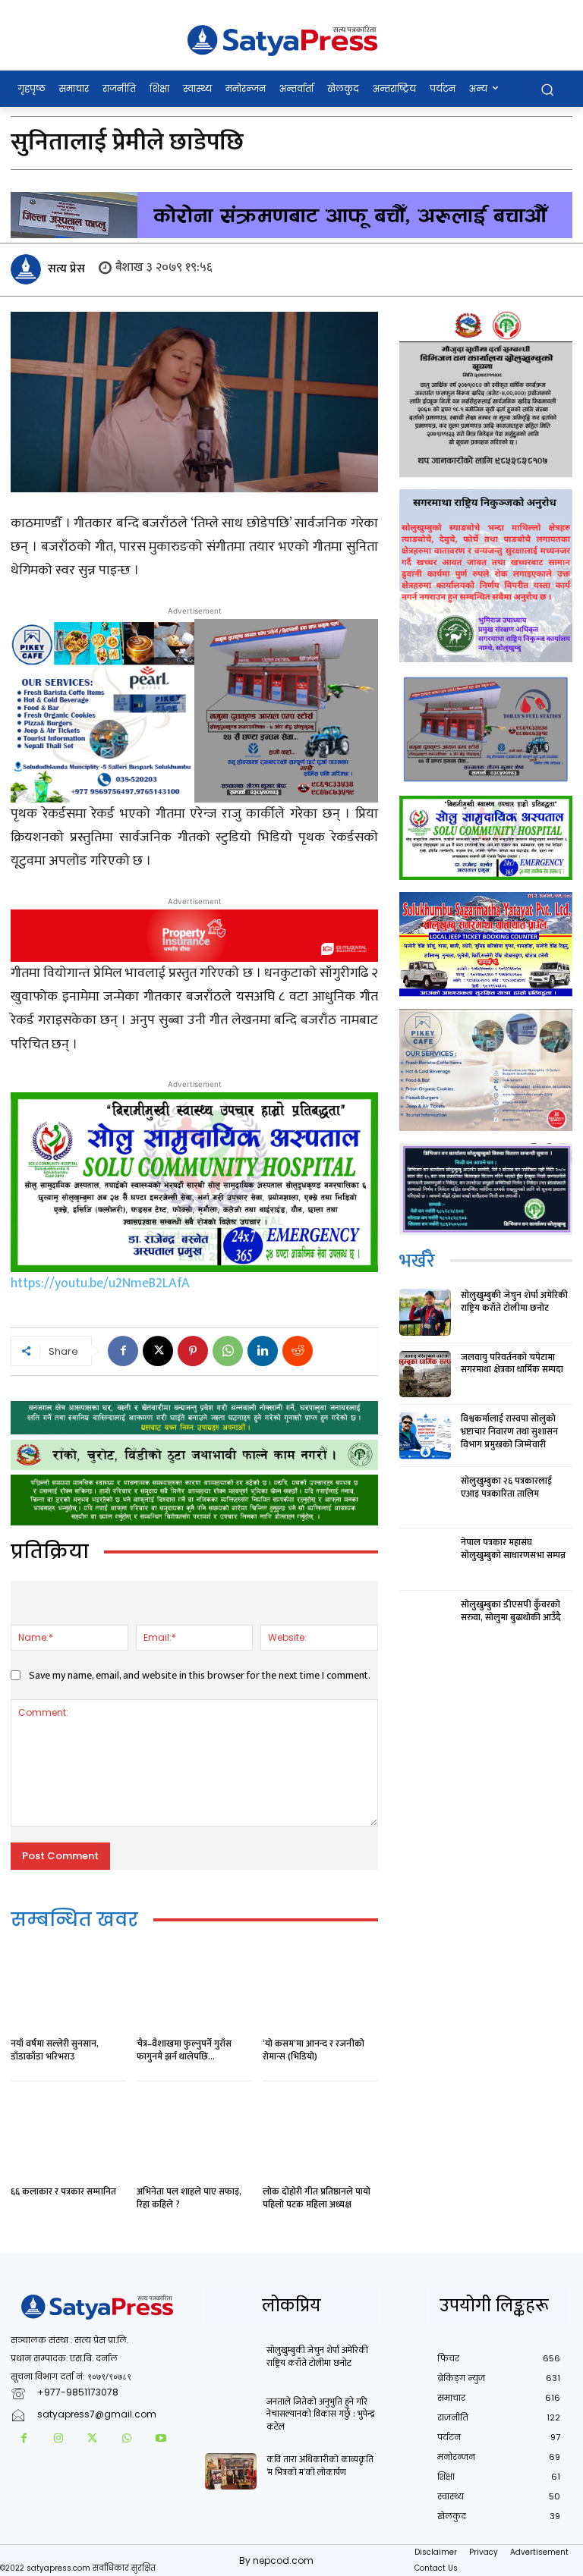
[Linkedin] (263, 1351)
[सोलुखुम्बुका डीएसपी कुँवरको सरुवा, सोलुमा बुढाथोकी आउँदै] (425, 1622)
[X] (158, 1351)
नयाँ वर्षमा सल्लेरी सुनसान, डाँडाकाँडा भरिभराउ (55, 2050)
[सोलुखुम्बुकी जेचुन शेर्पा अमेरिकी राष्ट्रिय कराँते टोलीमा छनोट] (425, 1312)
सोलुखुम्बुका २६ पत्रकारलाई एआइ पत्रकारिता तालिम (506, 1487)
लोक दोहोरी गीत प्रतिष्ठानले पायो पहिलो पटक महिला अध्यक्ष (317, 2198)
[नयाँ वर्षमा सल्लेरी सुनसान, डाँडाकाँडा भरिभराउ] (68, 1987)
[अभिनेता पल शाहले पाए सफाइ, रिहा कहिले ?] (194, 2135)
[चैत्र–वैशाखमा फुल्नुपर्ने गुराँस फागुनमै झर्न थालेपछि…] (194, 1987)
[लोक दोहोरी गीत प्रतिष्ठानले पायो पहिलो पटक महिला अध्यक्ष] (320, 2135)
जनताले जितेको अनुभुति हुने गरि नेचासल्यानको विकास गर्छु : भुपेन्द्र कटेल (321, 2414)
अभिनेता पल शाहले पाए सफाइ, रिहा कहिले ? (189, 2198)
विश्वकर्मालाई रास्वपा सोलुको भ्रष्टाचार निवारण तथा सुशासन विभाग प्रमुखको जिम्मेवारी (509, 1431)
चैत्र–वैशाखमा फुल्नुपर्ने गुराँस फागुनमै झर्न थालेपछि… (184, 2050)
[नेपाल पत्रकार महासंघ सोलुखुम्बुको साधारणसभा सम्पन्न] (425, 1560)
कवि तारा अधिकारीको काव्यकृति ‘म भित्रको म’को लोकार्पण (320, 2466)
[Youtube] (161, 2439)
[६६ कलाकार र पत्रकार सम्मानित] (68, 2135)
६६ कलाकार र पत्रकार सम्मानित (63, 2191)
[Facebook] (123, 1351)
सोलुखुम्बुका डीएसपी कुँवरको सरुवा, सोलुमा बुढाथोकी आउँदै (511, 1611)
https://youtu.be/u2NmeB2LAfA (100, 1283)
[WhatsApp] (228, 1351)
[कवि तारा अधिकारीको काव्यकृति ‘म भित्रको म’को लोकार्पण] (231, 2471)
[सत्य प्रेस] (28, 269)
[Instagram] (58, 2439)
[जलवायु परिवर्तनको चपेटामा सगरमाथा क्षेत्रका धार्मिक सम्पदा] (425, 1374)
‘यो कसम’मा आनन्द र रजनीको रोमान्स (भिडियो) (314, 2050)
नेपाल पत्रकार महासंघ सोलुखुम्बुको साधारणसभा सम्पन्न (513, 1549)
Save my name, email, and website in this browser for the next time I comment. (200, 1675)
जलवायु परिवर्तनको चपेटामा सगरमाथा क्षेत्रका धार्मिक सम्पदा (512, 1363)
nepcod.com (283, 2560)
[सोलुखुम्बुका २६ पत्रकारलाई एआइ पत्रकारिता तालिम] (425, 1498)
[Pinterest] (193, 1351)
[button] (547, 89)
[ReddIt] (298, 1351)
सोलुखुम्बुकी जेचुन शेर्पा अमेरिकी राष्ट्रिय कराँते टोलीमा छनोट (514, 1301)
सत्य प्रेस (66, 269)
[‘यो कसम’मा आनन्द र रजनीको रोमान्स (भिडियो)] (320, 1987)
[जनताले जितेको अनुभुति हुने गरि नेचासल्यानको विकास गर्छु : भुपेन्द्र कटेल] (231, 2414)
